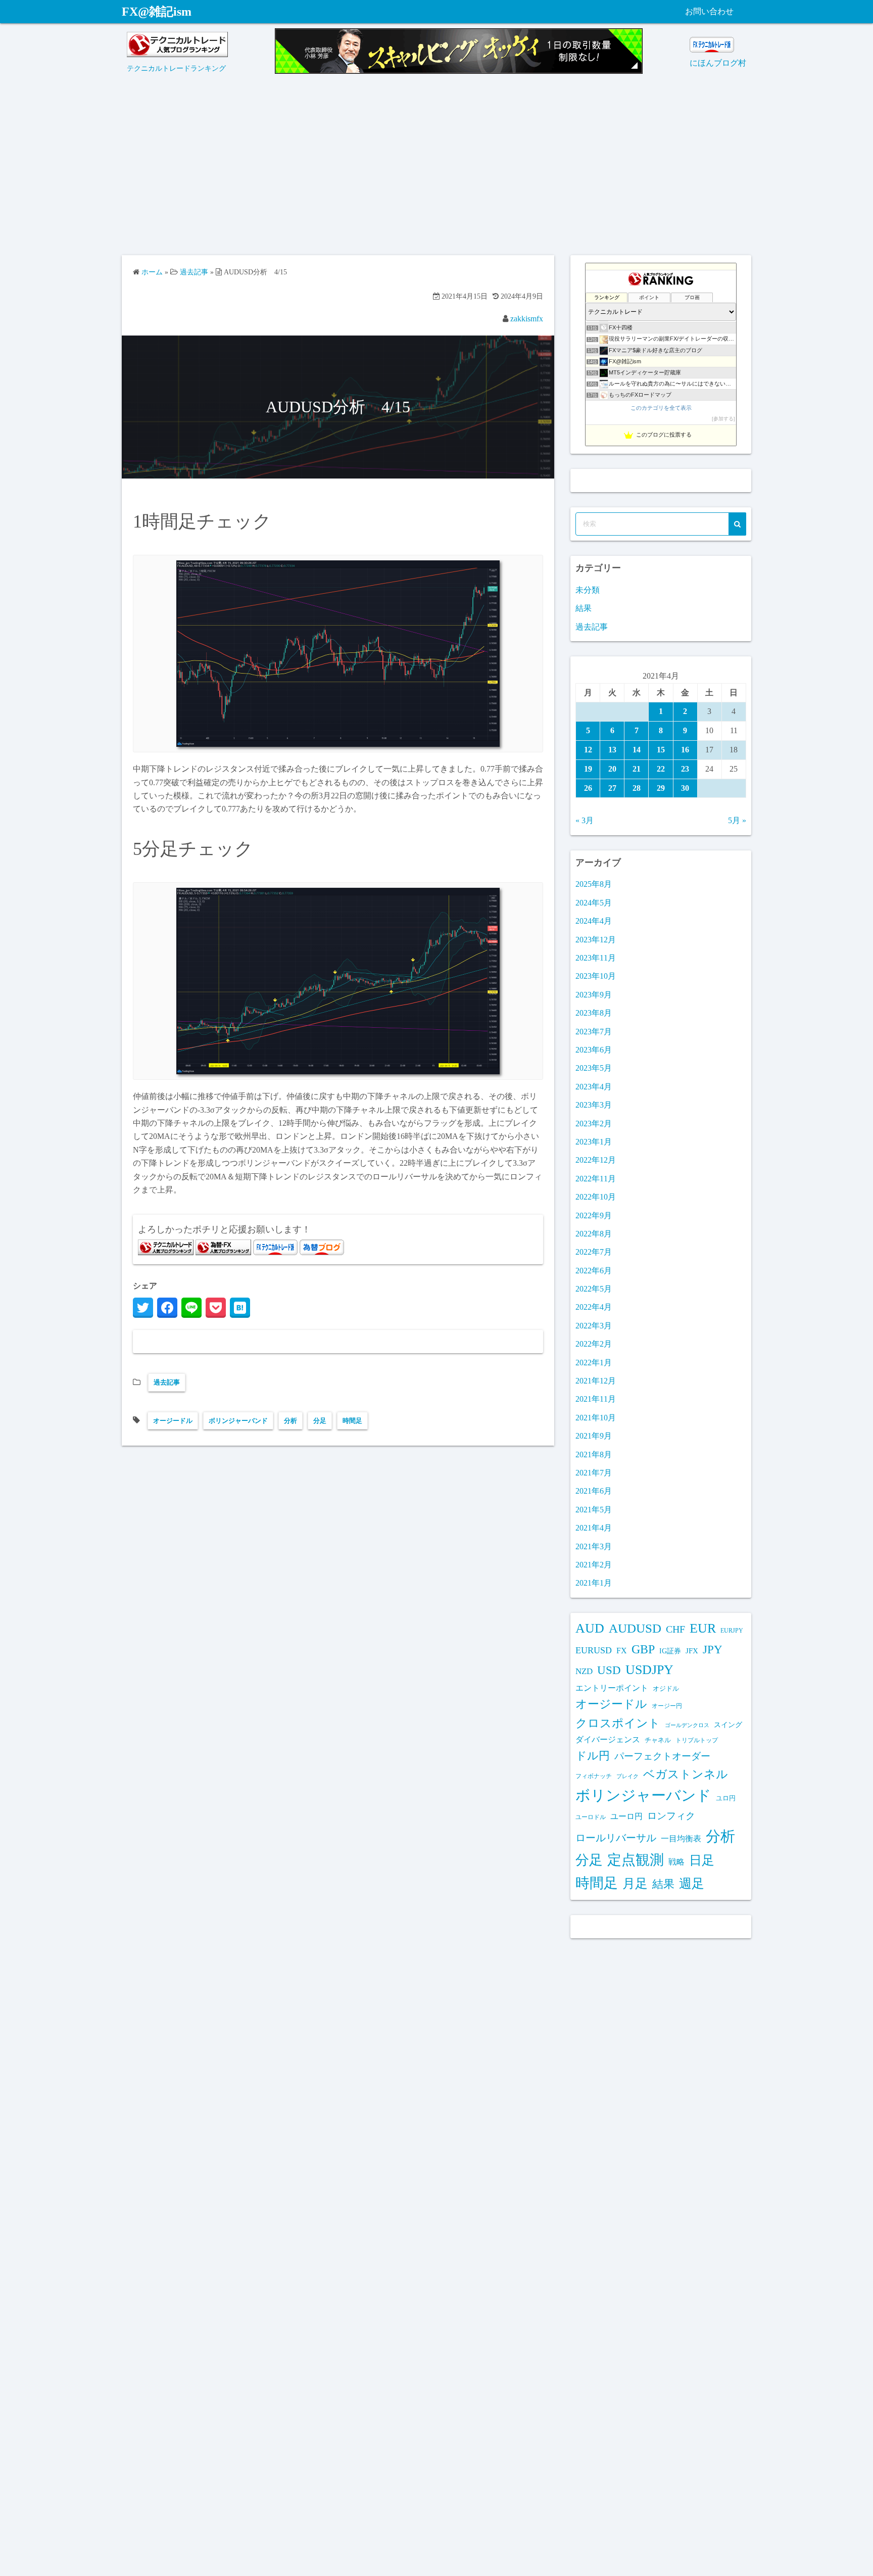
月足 (635, 1883)
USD (609, 1670)
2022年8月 (594, 1234)
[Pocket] (216, 1308)
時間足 (352, 1421)
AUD (590, 1628)
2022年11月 (596, 1179)
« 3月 (585, 820)
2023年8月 (594, 1013)
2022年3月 (594, 1326)
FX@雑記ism (157, 12)
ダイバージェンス (608, 1740)
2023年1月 (594, 1142)
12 (588, 750)
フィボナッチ (594, 1776)
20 (612, 769)
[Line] (191, 1308)
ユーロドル (591, 1817)
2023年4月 (594, 1087)
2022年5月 (594, 1289)
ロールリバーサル (616, 1838)
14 (637, 750)
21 (637, 769)
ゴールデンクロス (687, 1725)
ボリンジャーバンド (238, 1421)
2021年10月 (596, 1418)
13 (612, 750)
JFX (692, 1651)
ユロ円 (726, 1798)
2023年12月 (596, 940)
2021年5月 (594, 1510)
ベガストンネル (686, 1774)
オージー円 (667, 1706)
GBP (643, 1649)
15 (661, 750)
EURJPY (732, 1631)
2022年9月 (594, 1215)
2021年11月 (596, 1399)
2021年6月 (594, 1491)
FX (622, 1651)
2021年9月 (594, 1436)
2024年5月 (594, 903)
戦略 (676, 1862)
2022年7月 (594, 1252)
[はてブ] (240, 1308)
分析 (290, 1421)
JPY (713, 1649)
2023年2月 (594, 1124)
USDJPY (649, 1670)
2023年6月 (594, 1050)
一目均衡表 (681, 1839)
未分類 (588, 590)
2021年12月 (596, 1381)
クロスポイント (618, 1723)
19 (588, 769)
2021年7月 (594, 1473)
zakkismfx (527, 319)
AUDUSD (635, 1628)
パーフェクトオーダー (662, 1756)
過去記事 (167, 1382)
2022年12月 (596, 1160)
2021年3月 (594, 1546)
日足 (702, 1860)
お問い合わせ (709, 11)
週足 (692, 1883)
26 (588, 788)
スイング (728, 1725)
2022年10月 (596, 1197)
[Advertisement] (437, 169)
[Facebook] (167, 1308)
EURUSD (594, 1650)
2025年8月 (594, 884)
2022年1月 (594, 1363)
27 (612, 788)
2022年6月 (594, 1271)
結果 (584, 608)
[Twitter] (143, 1308)
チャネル (658, 1740)
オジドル (666, 1689)
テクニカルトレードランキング (176, 68)
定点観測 (636, 1860)
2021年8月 (594, 1454)
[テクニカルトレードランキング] (177, 54)
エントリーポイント (612, 1688)
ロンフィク (671, 1816)
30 (685, 788)
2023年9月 (594, 995)
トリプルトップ (697, 1740)
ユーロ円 (626, 1816)
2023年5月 (594, 1068)
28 (637, 788)
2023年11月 (596, 958)
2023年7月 (594, 1032)
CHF (675, 1629)
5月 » (737, 820)
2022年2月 (594, 1344)
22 (661, 769)
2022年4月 (594, 1307)
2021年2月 (594, 1565)
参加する (723, 419)
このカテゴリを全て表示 (661, 408)
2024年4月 (594, 921)
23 (685, 769)
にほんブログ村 (718, 63)
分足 (320, 1421)
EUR (703, 1628)
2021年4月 (594, 1528)
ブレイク (627, 1776)
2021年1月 (594, 1583)
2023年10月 (596, 976)
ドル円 (593, 1756)
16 (685, 750)
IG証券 (670, 1651)
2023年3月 (594, 1105)
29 (661, 788)
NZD (584, 1671)
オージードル (173, 1421)
